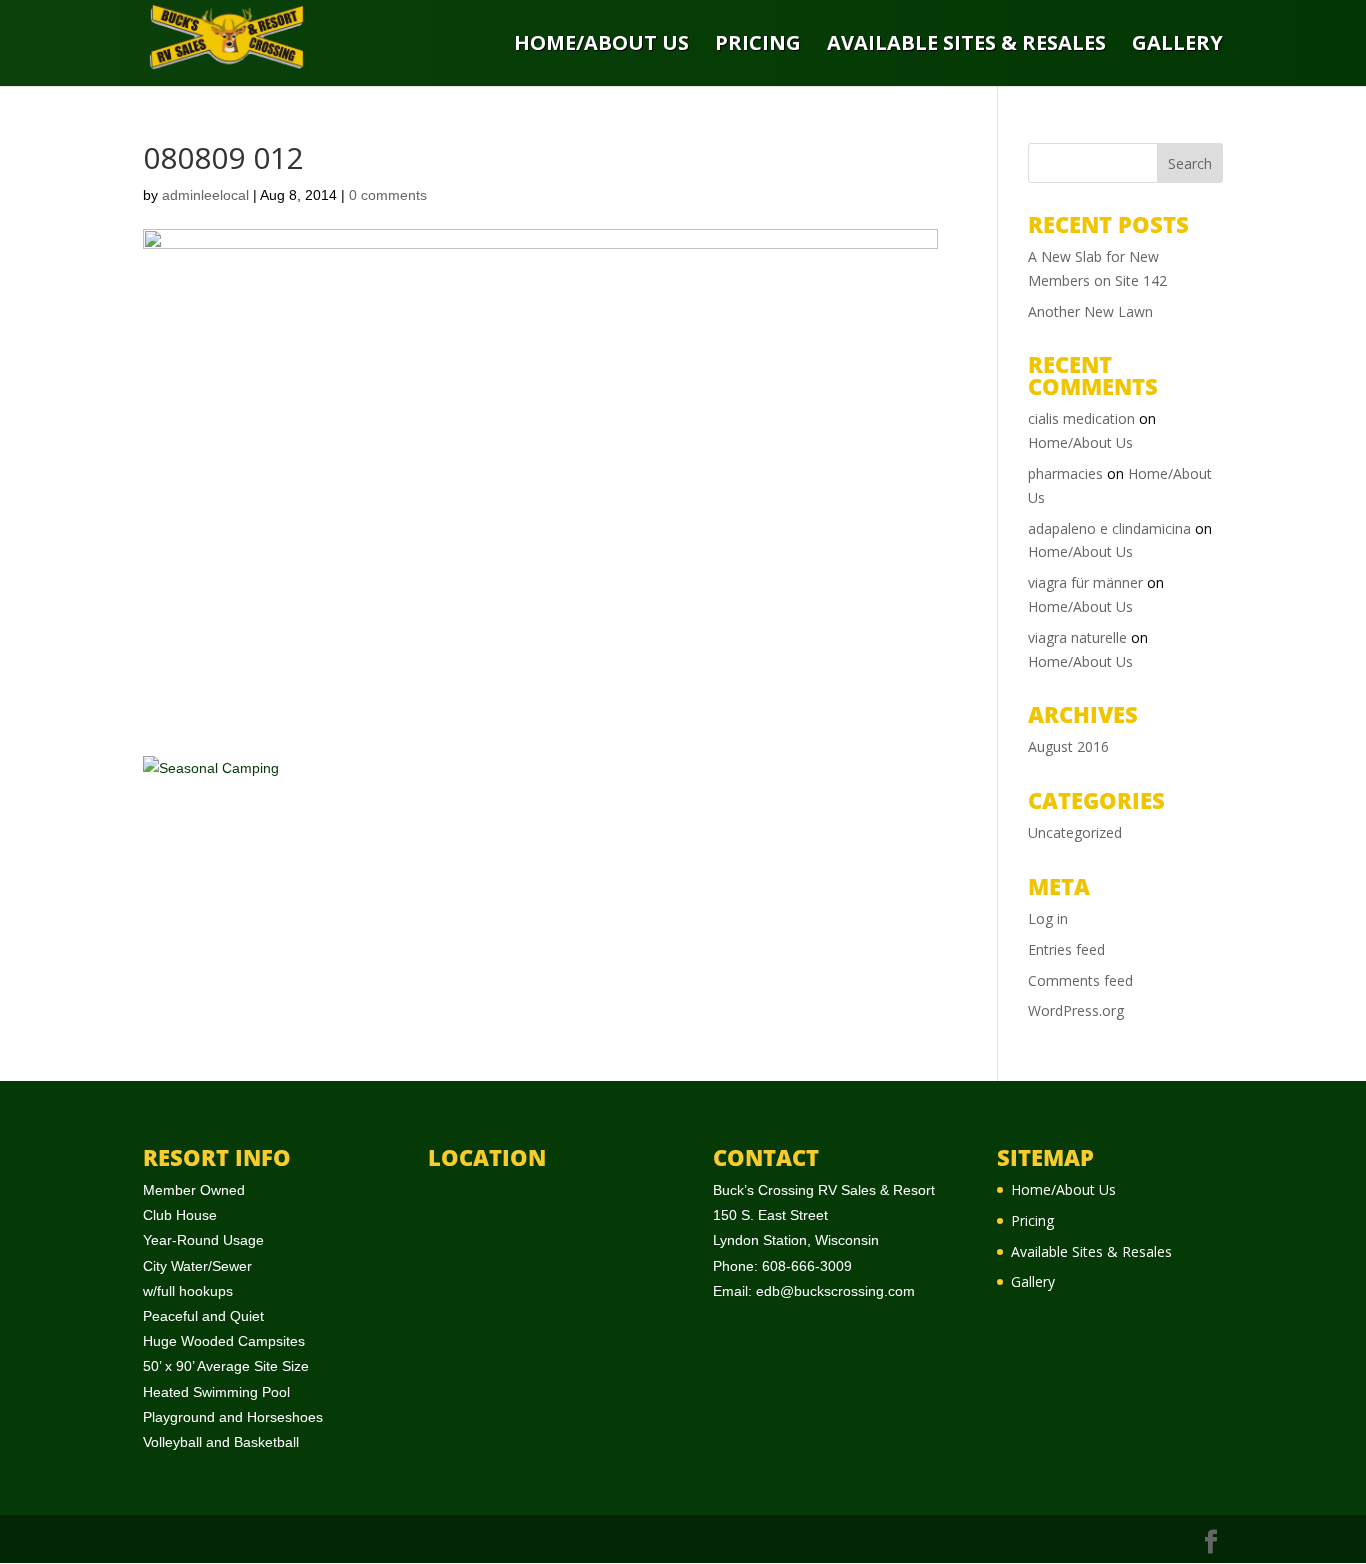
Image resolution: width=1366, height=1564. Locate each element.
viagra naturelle (1077, 637)
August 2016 (1068, 746)
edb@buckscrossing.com (835, 1291)
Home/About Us (601, 44)
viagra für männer (1085, 582)
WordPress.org (1076, 1010)
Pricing (758, 44)
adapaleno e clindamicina (1109, 528)
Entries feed (1066, 949)
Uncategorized (1075, 832)
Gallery (1177, 44)
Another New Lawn (1090, 311)
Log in (1048, 918)
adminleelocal (205, 195)
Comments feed (1080, 980)
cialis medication (1081, 418)
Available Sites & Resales (966, 44)
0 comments (388, 195)
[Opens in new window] (1211, 1542)
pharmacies (1065, 473)
